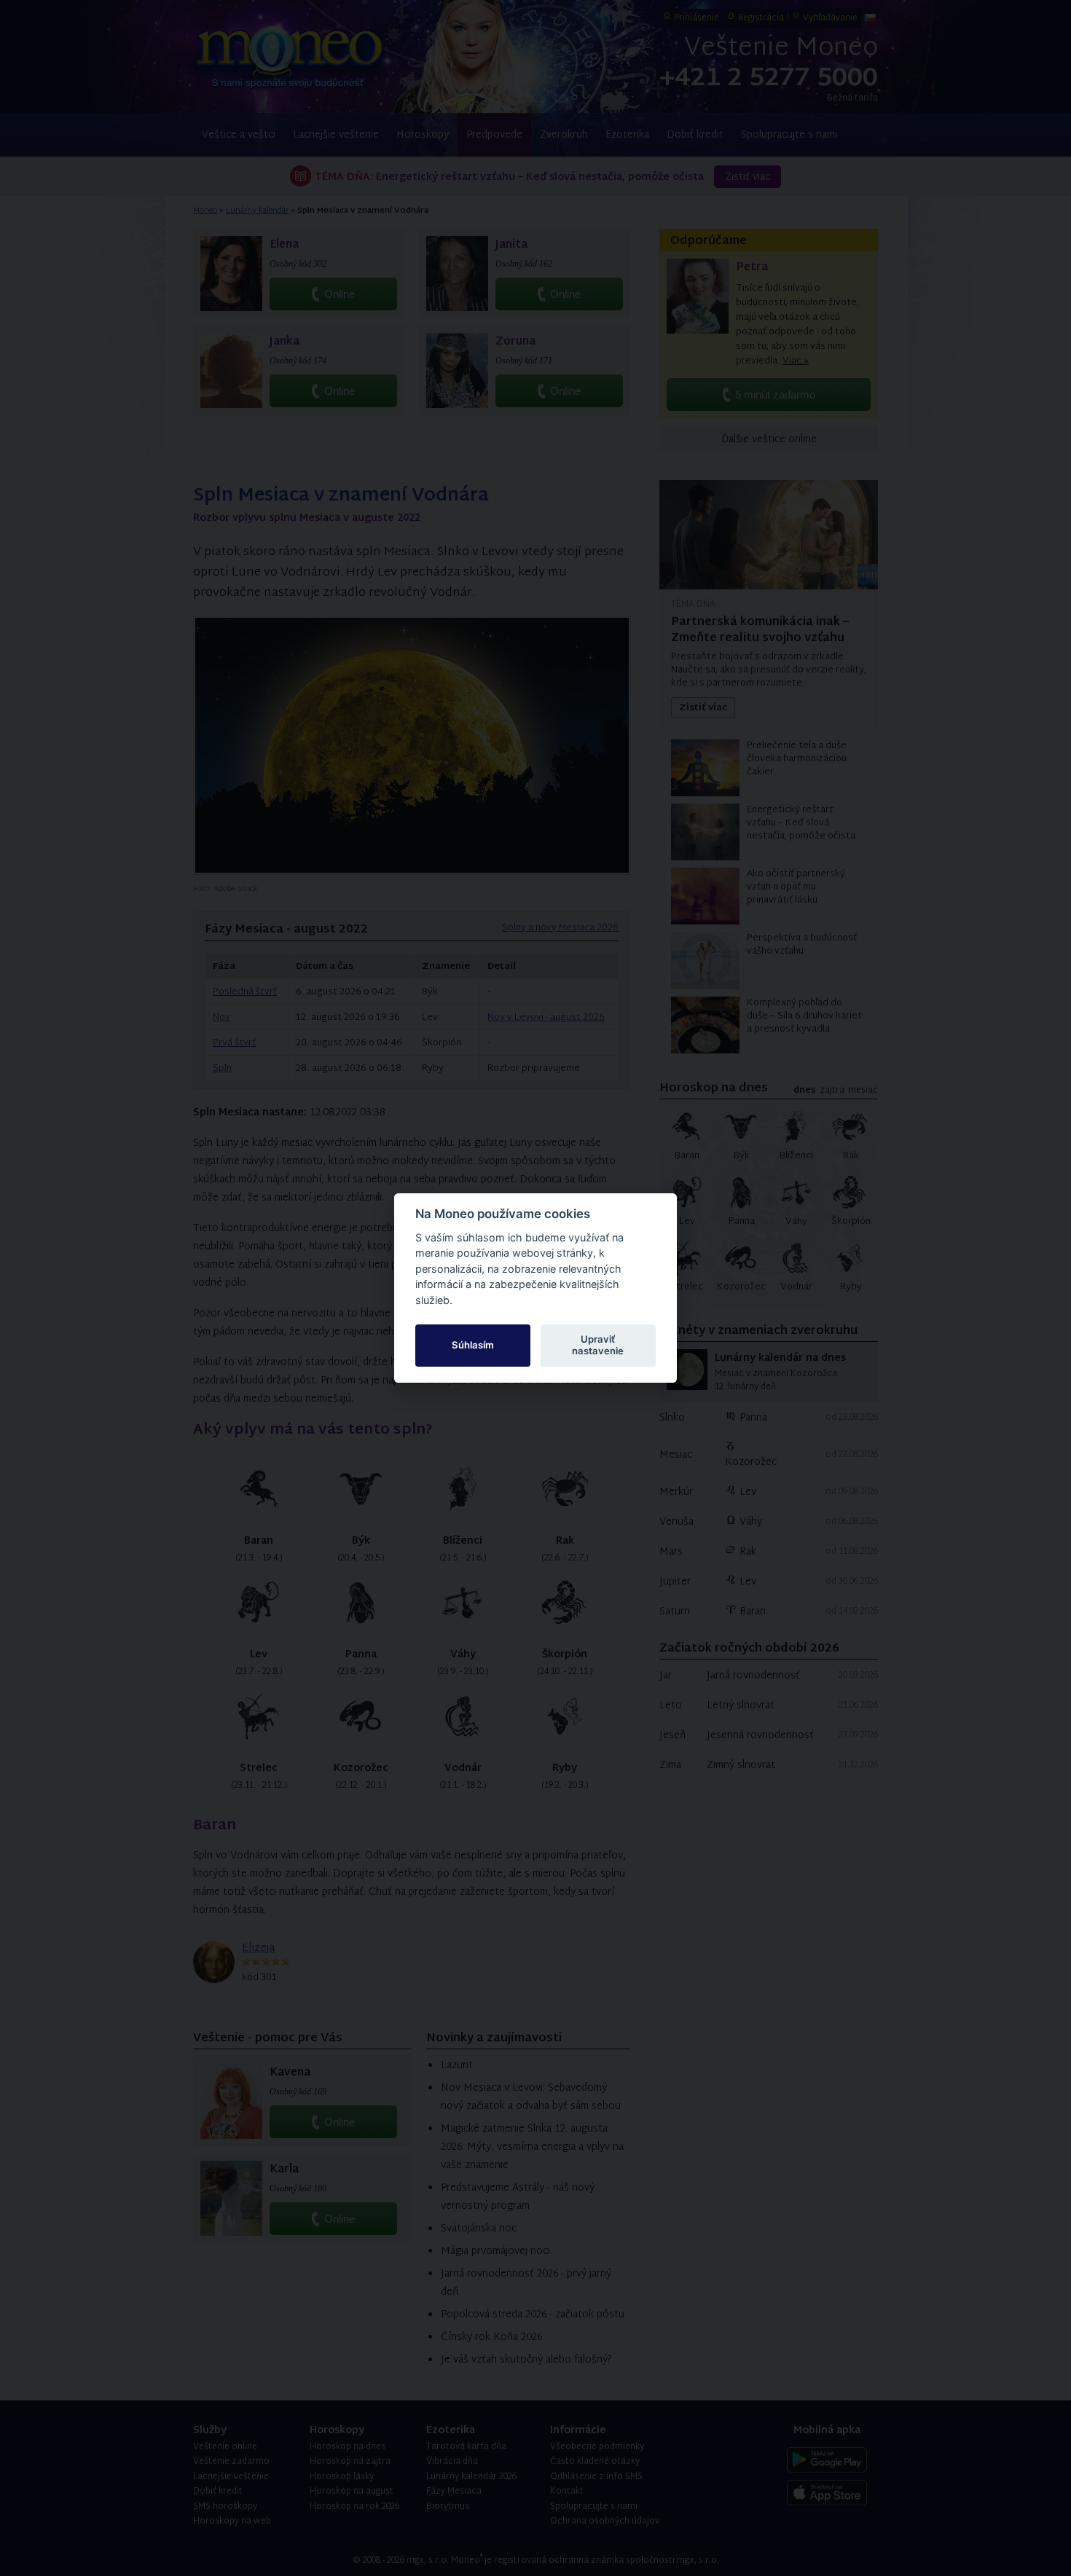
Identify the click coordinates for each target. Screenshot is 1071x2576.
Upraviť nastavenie (598, 1345)
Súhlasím (473, 1345)
